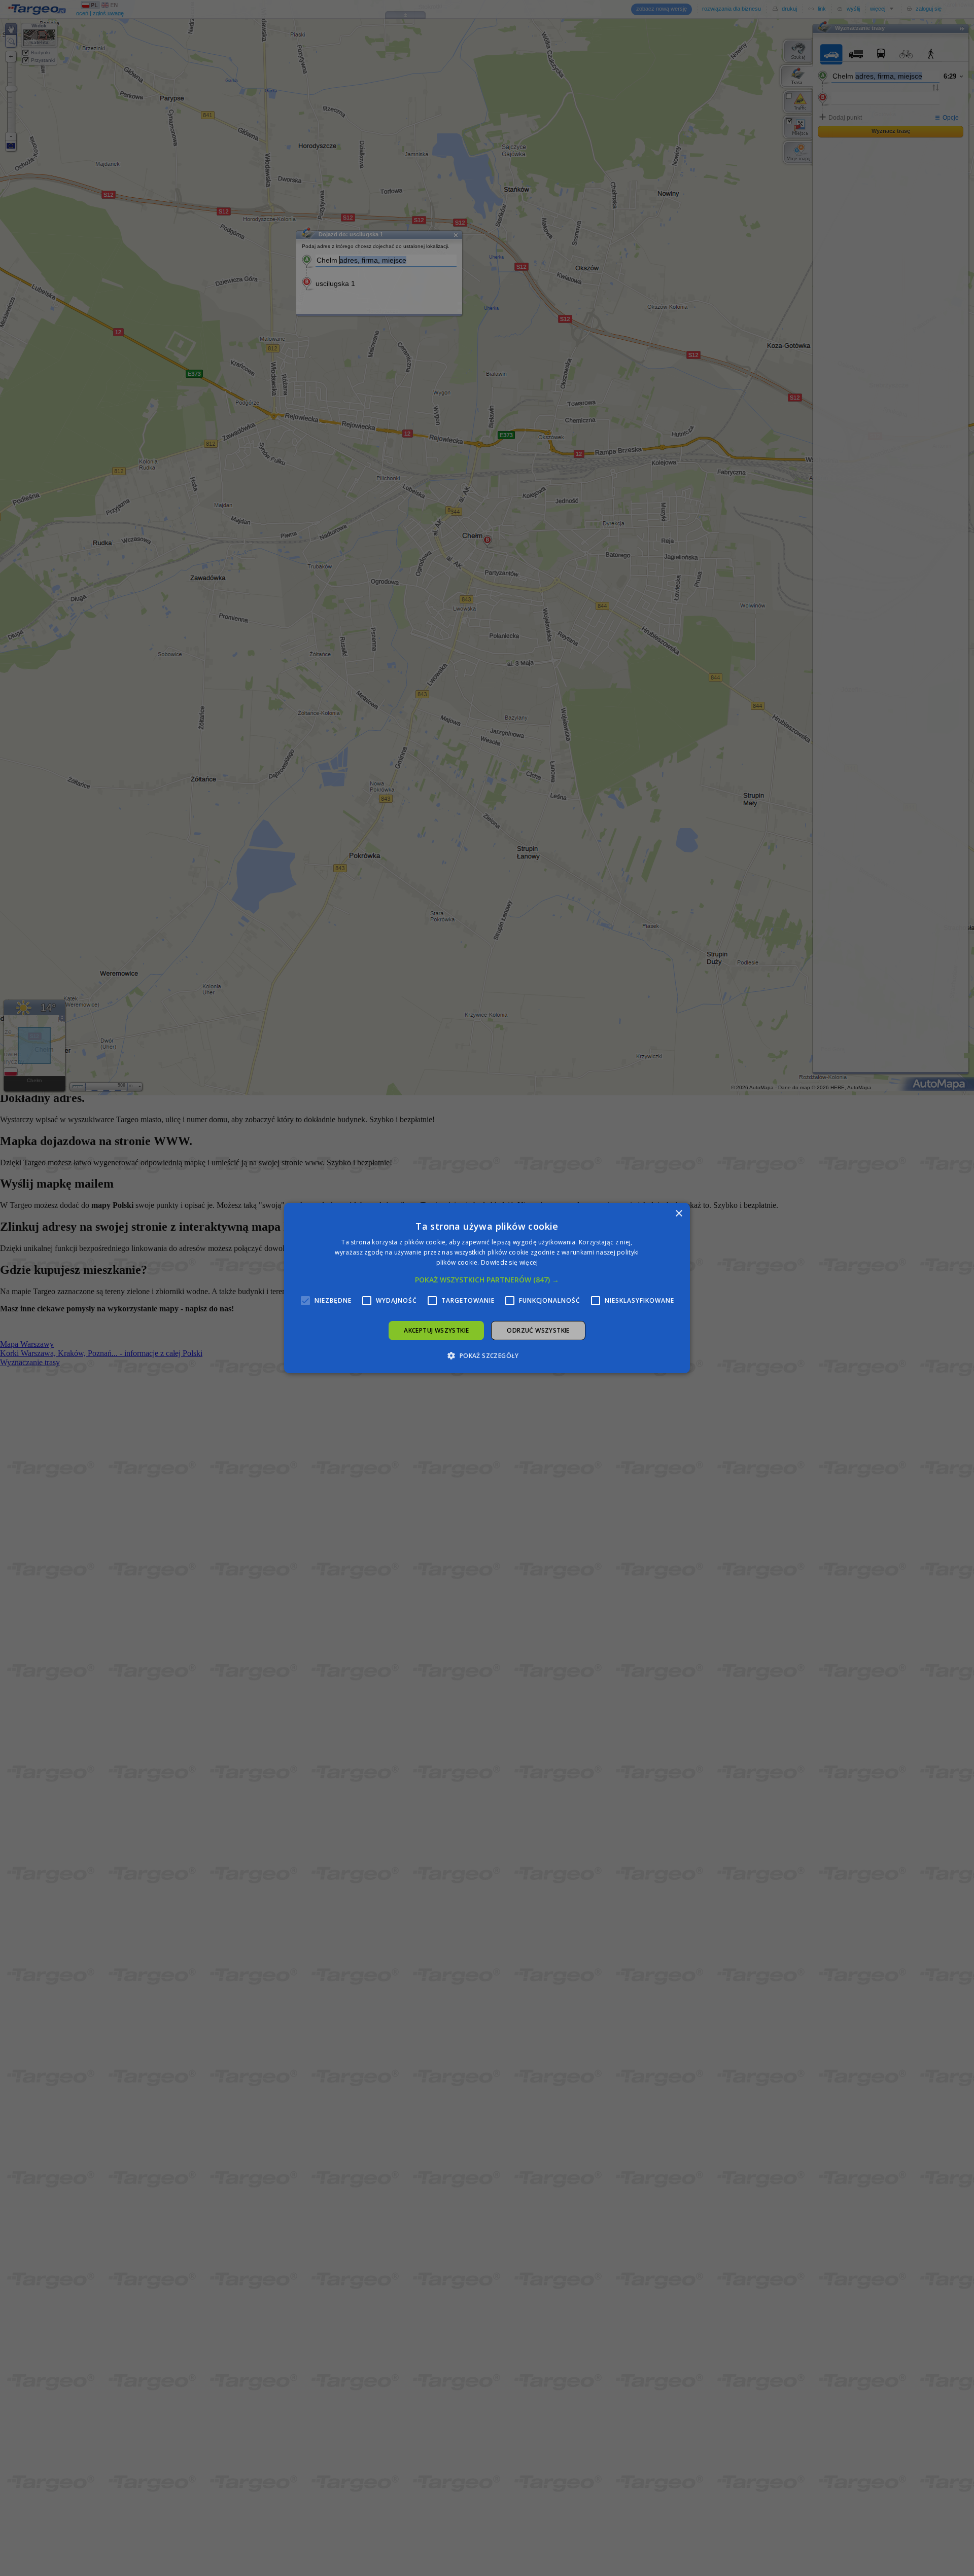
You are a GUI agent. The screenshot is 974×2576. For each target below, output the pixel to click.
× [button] (679, 1214)
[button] (487, 1280)
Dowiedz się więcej (509, 1262)
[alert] (487, 1288)
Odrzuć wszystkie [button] (538, 1330)
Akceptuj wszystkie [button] (436, 1330)
